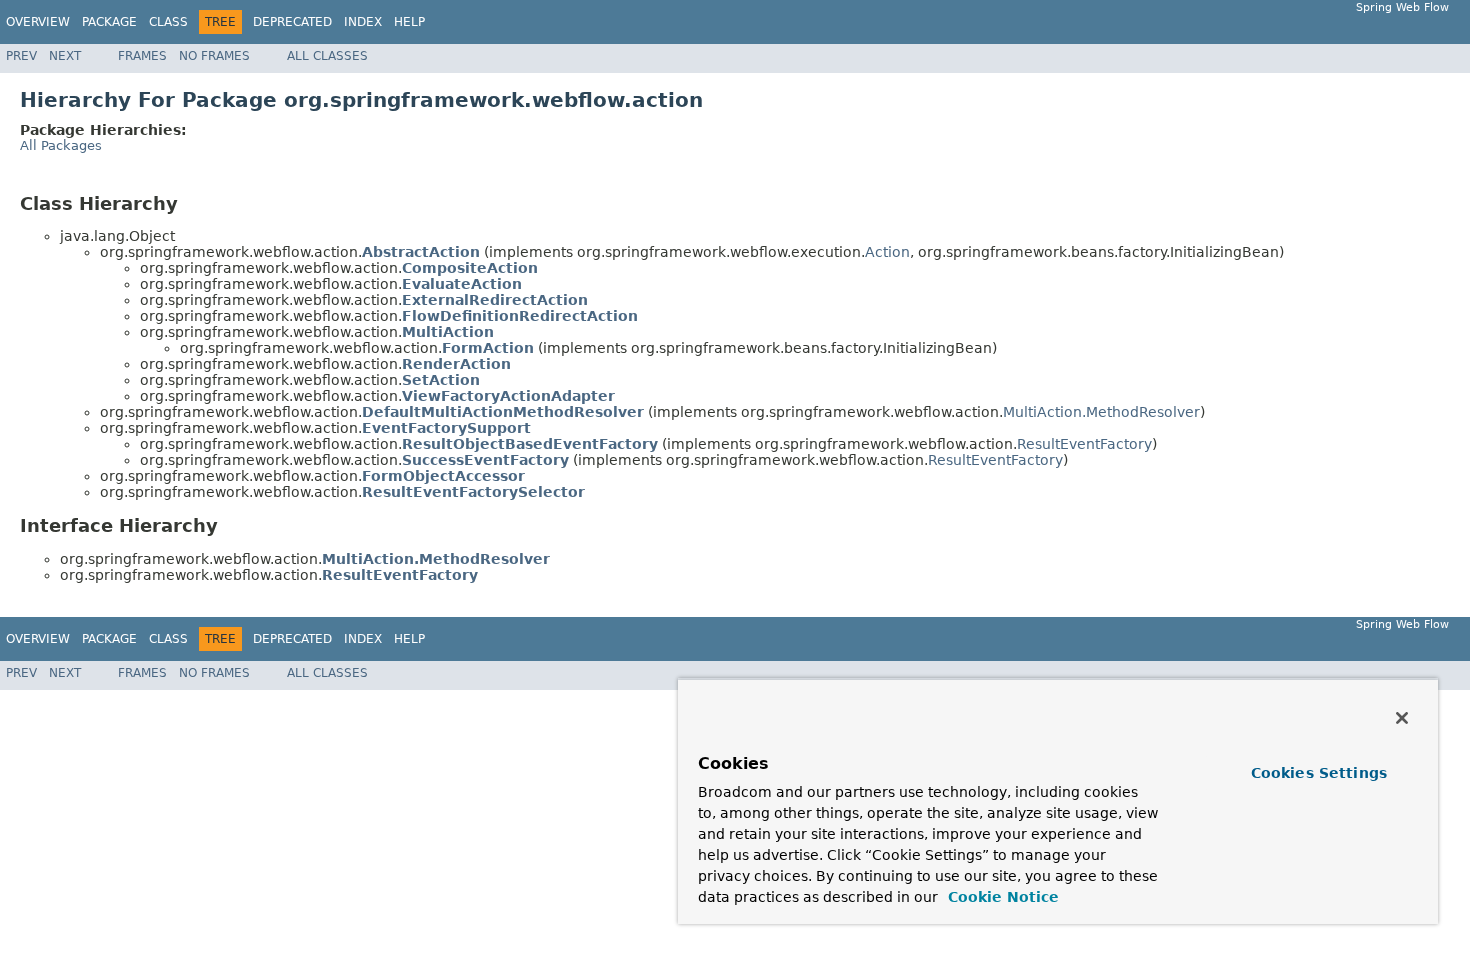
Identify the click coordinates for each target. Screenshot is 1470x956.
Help (409, 22)
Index (363, 22)
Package (109, 22)
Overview (38, 22)
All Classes (327, 56)
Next (65, 56)
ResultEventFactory (1084, 444)
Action (887, 252)
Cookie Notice (1001, 897)
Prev (21, 56)
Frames (142, 56)
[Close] (1402, 718)
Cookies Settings (1319, 773)
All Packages (61, 145)
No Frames (214, 56)
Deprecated (292, 22)
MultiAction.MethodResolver (1101, 412)
